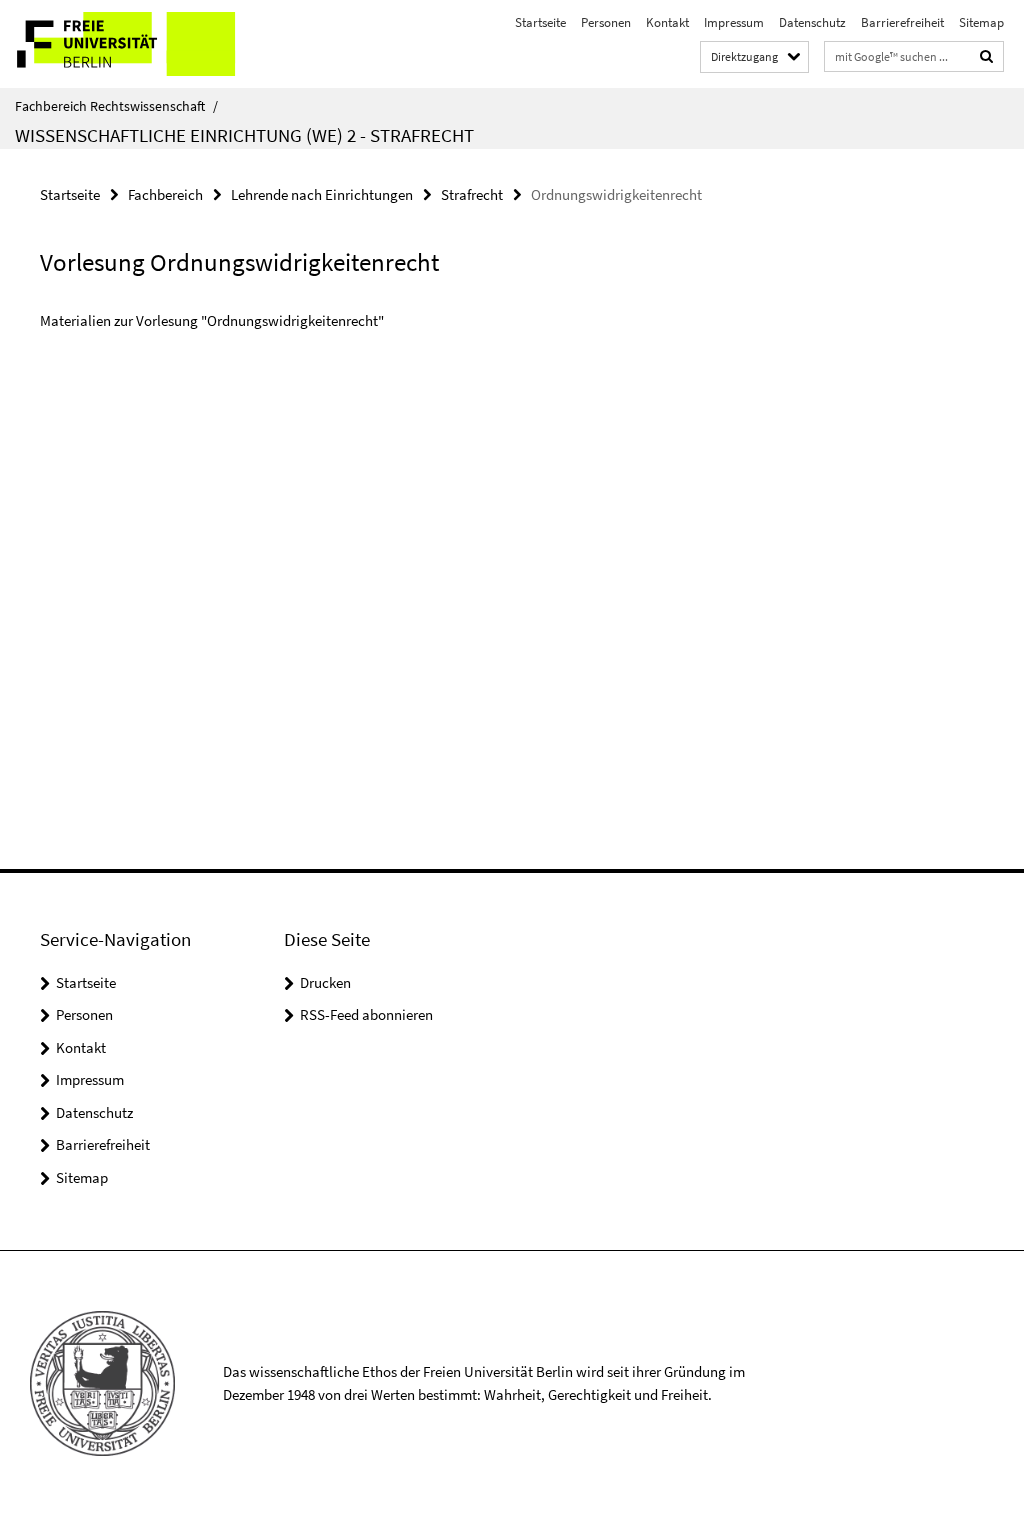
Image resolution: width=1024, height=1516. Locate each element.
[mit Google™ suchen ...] (987, 56)
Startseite (540, 22)
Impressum (734, 22)
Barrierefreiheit (902, 22)
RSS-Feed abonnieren (366, 1014)
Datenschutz (812, 22)
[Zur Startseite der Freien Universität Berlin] (132, 44)
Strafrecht (472, 194)
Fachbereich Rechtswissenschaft (116, 106)
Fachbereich (165, 194)
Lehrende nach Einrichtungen (322, 194)
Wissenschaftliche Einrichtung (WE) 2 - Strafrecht (244, 135)
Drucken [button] (325, 982)
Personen (606, 22)
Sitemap (981, 22)
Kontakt (667, 22)
